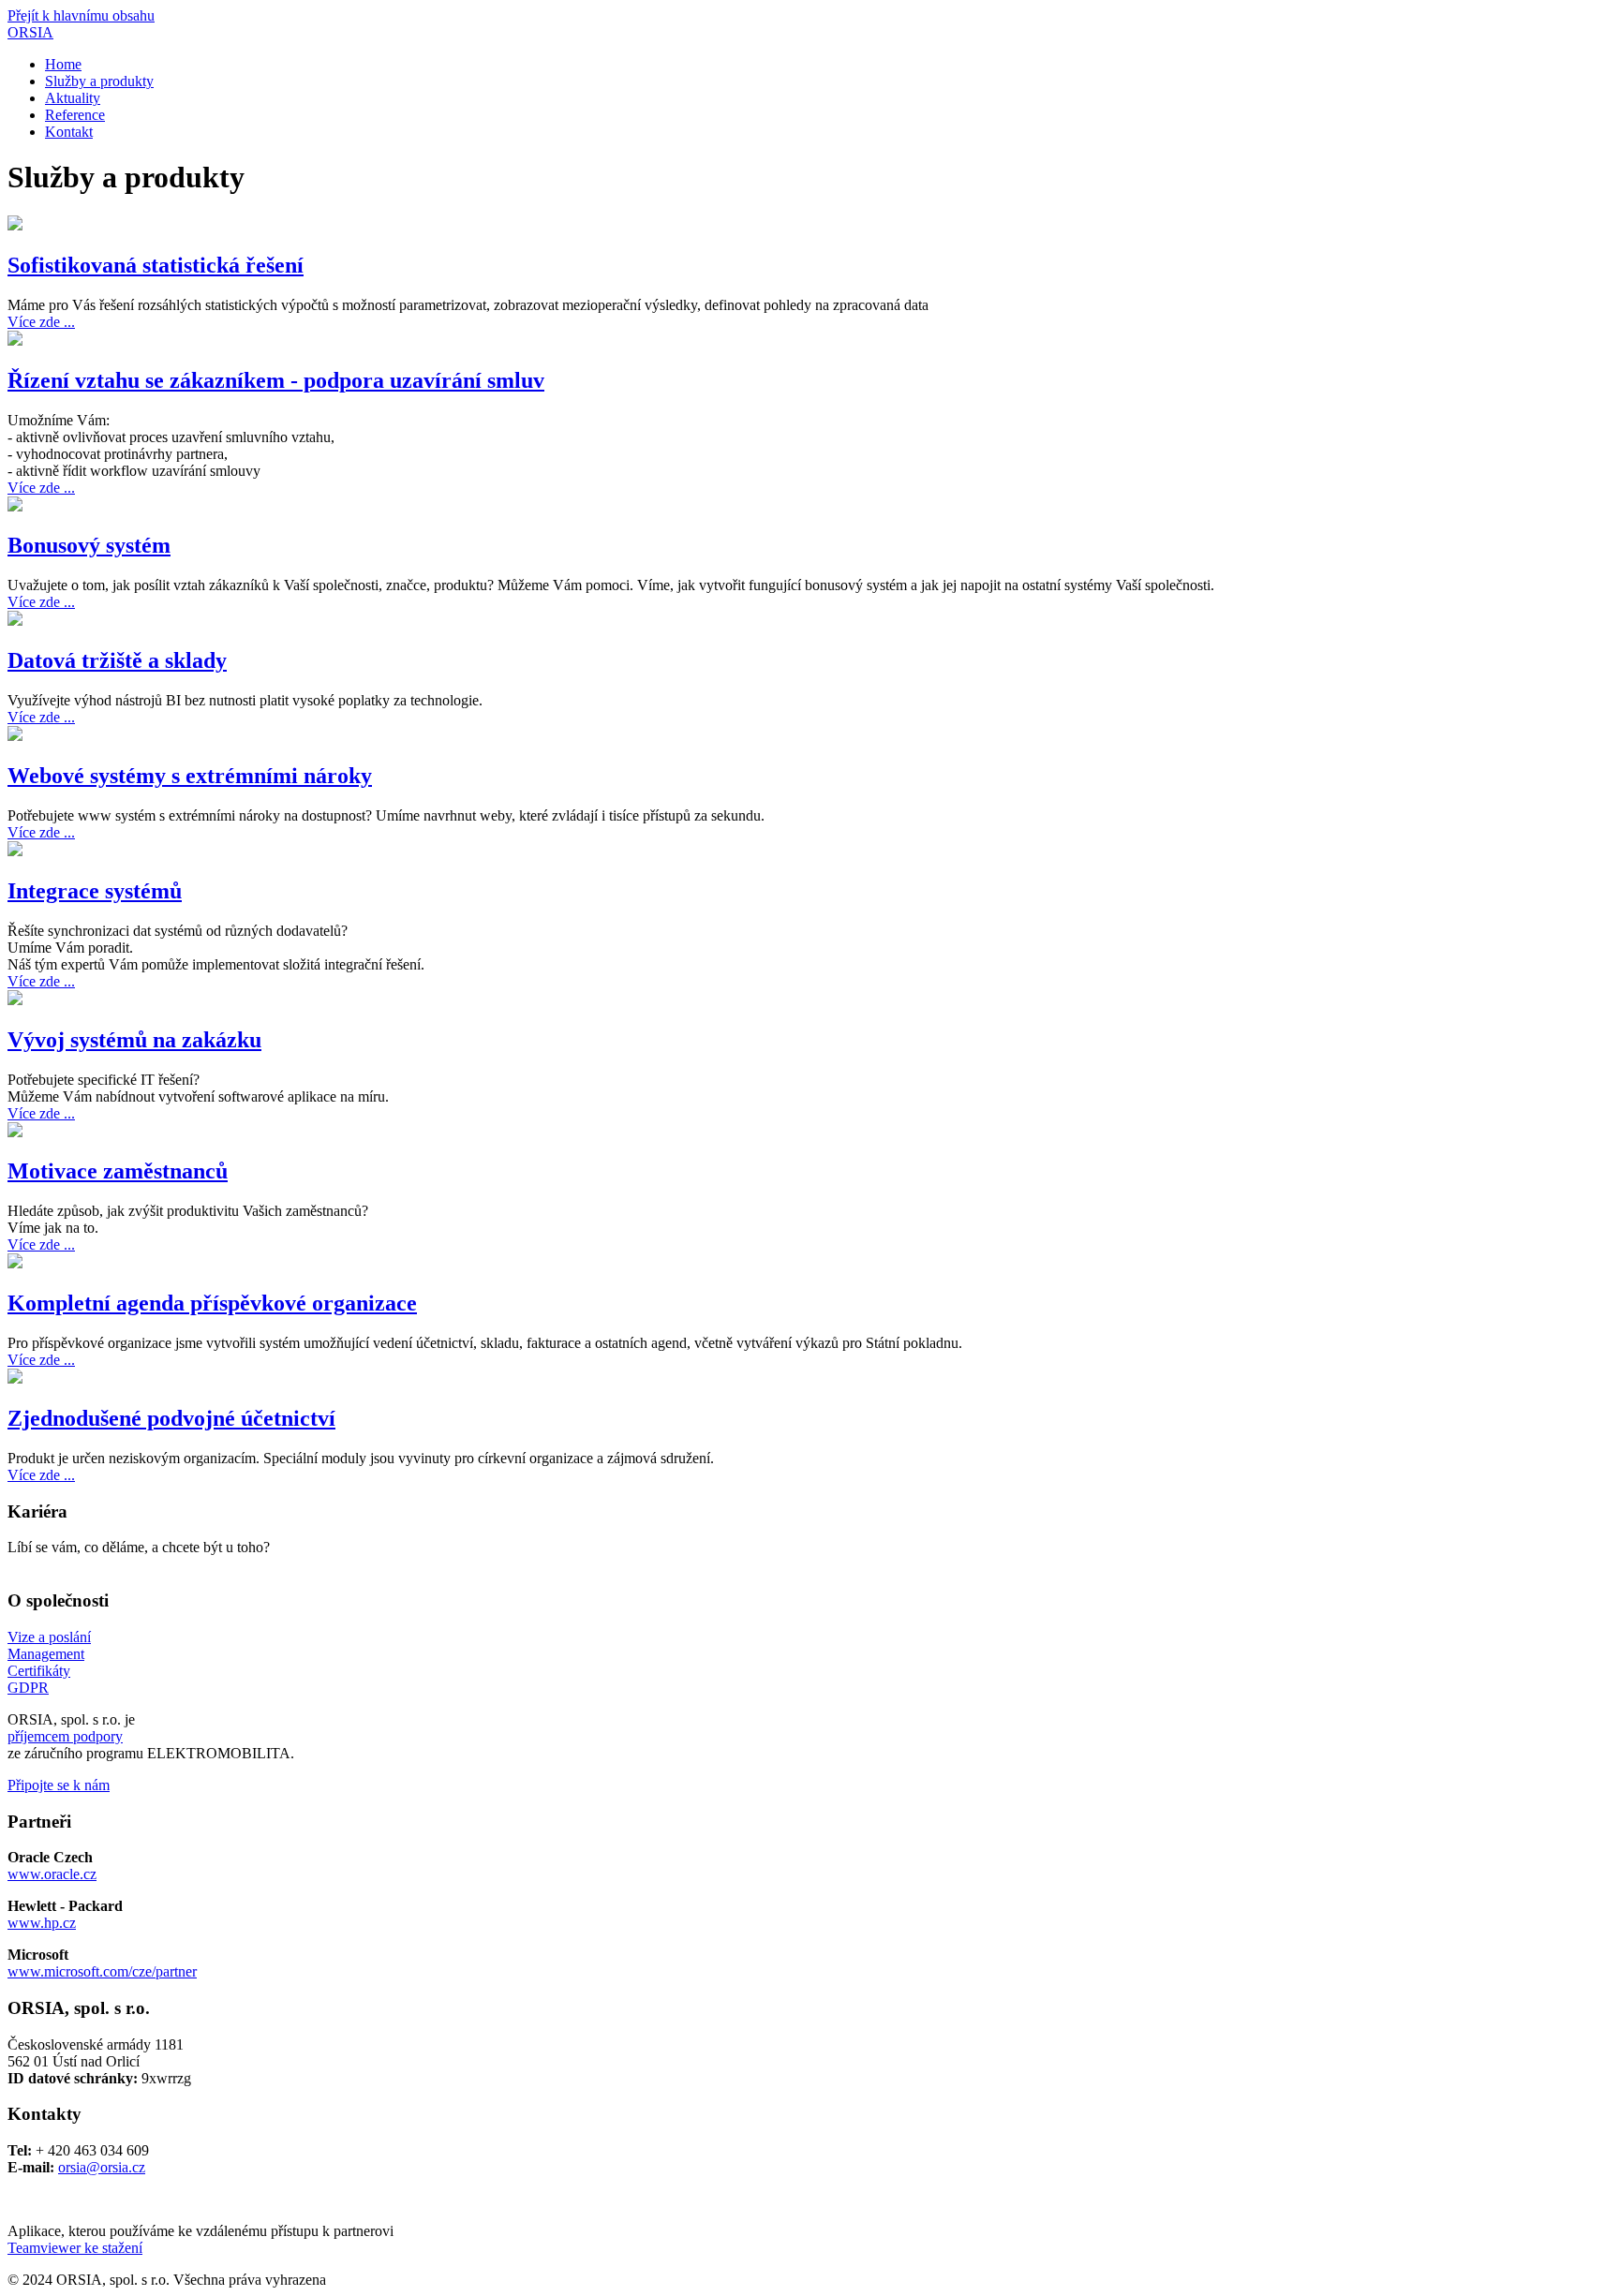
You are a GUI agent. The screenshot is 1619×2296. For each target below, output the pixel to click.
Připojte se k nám (59, 1785)
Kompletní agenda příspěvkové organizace (212, 1303)
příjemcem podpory (65, 1736)
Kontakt (69, 132)
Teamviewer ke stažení (75, 2248)
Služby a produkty (99, 81)
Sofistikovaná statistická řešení (156, 265)
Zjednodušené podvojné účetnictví (171, 1418)
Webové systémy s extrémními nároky (190, 776)
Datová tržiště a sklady (117, 660)
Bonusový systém (89, 545)
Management (46, 1654)
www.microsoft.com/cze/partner (102, 1971)
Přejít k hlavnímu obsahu (81, 15)
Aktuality (73, 98)
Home (63, 64)
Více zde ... (41, 322)
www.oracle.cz (52, 1874)
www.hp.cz (42, 1923)
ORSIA (30, 32)
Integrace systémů (95, 891)
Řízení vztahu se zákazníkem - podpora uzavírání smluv (276, 380)
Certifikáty (39, 1671)
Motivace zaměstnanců (118, 1171)
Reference (75, 115)
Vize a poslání (49, 1637)
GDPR (28, 1688)
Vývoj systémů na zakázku (134, 1040)
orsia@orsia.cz (102, 2167)
